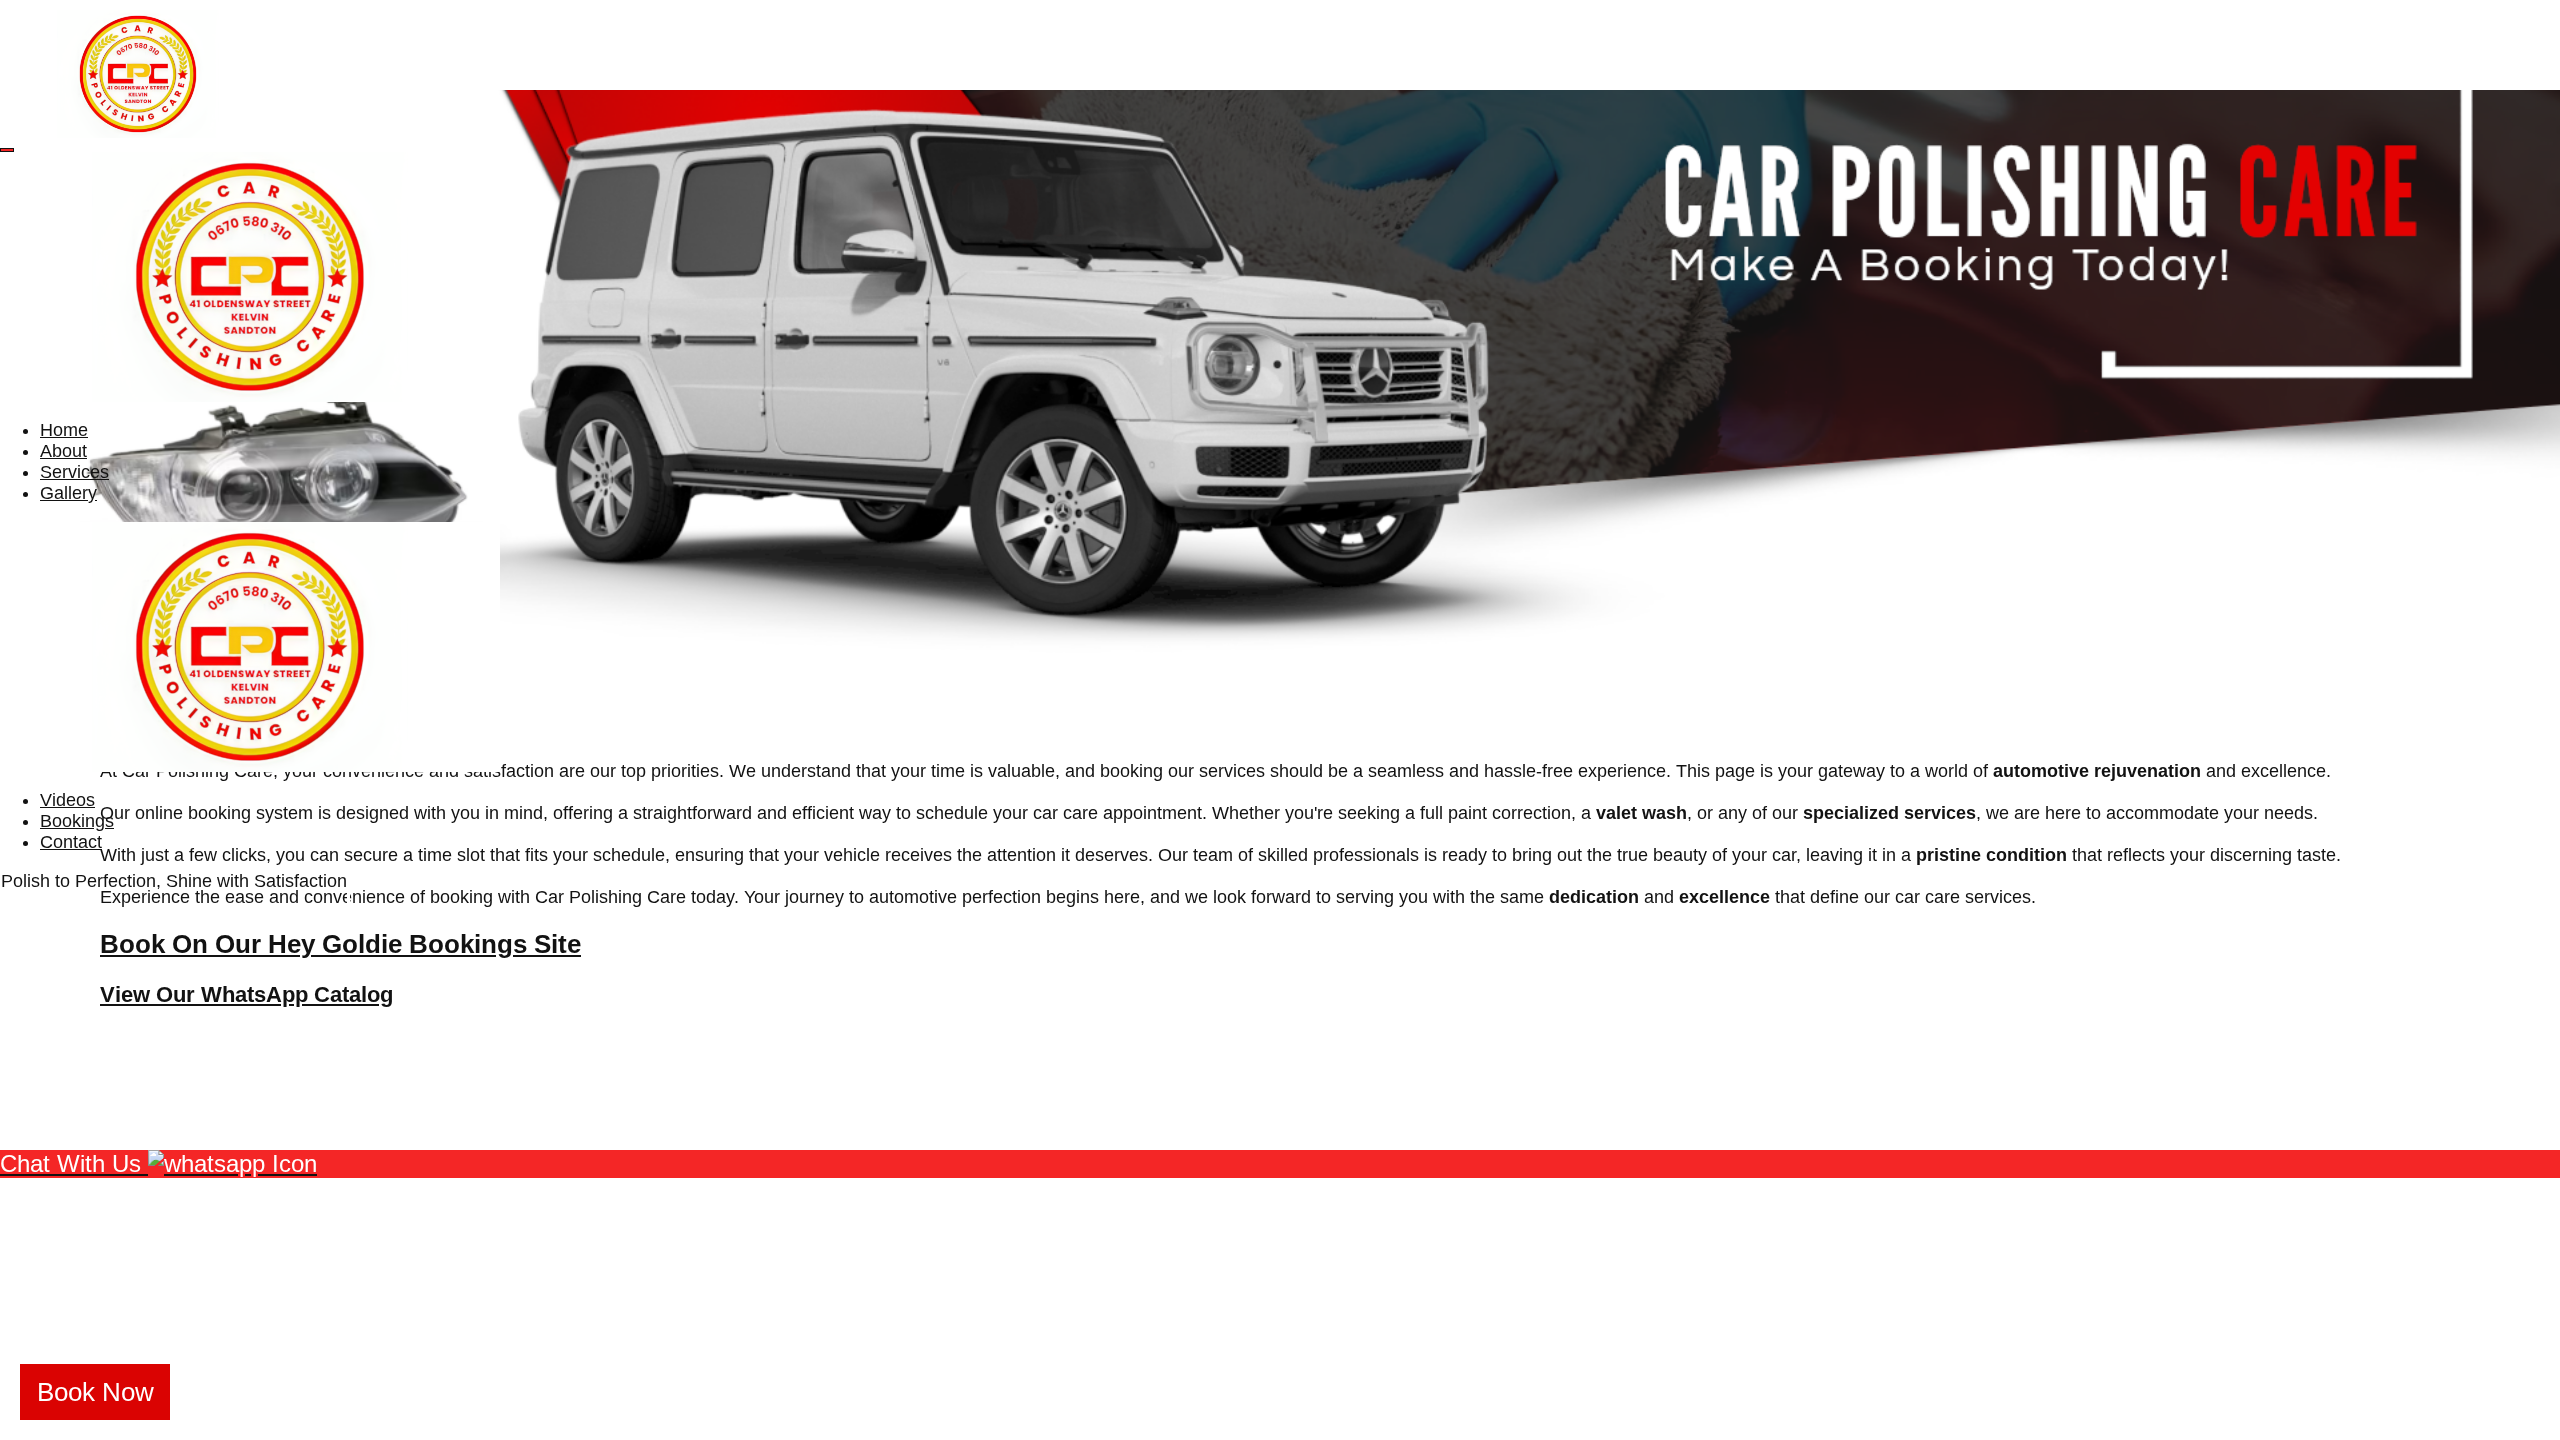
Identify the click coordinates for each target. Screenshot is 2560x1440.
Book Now (95, 1392)
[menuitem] (64, 430)
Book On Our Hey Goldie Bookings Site (340, 944)
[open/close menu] (7, 150)
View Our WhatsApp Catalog (246, 994)
